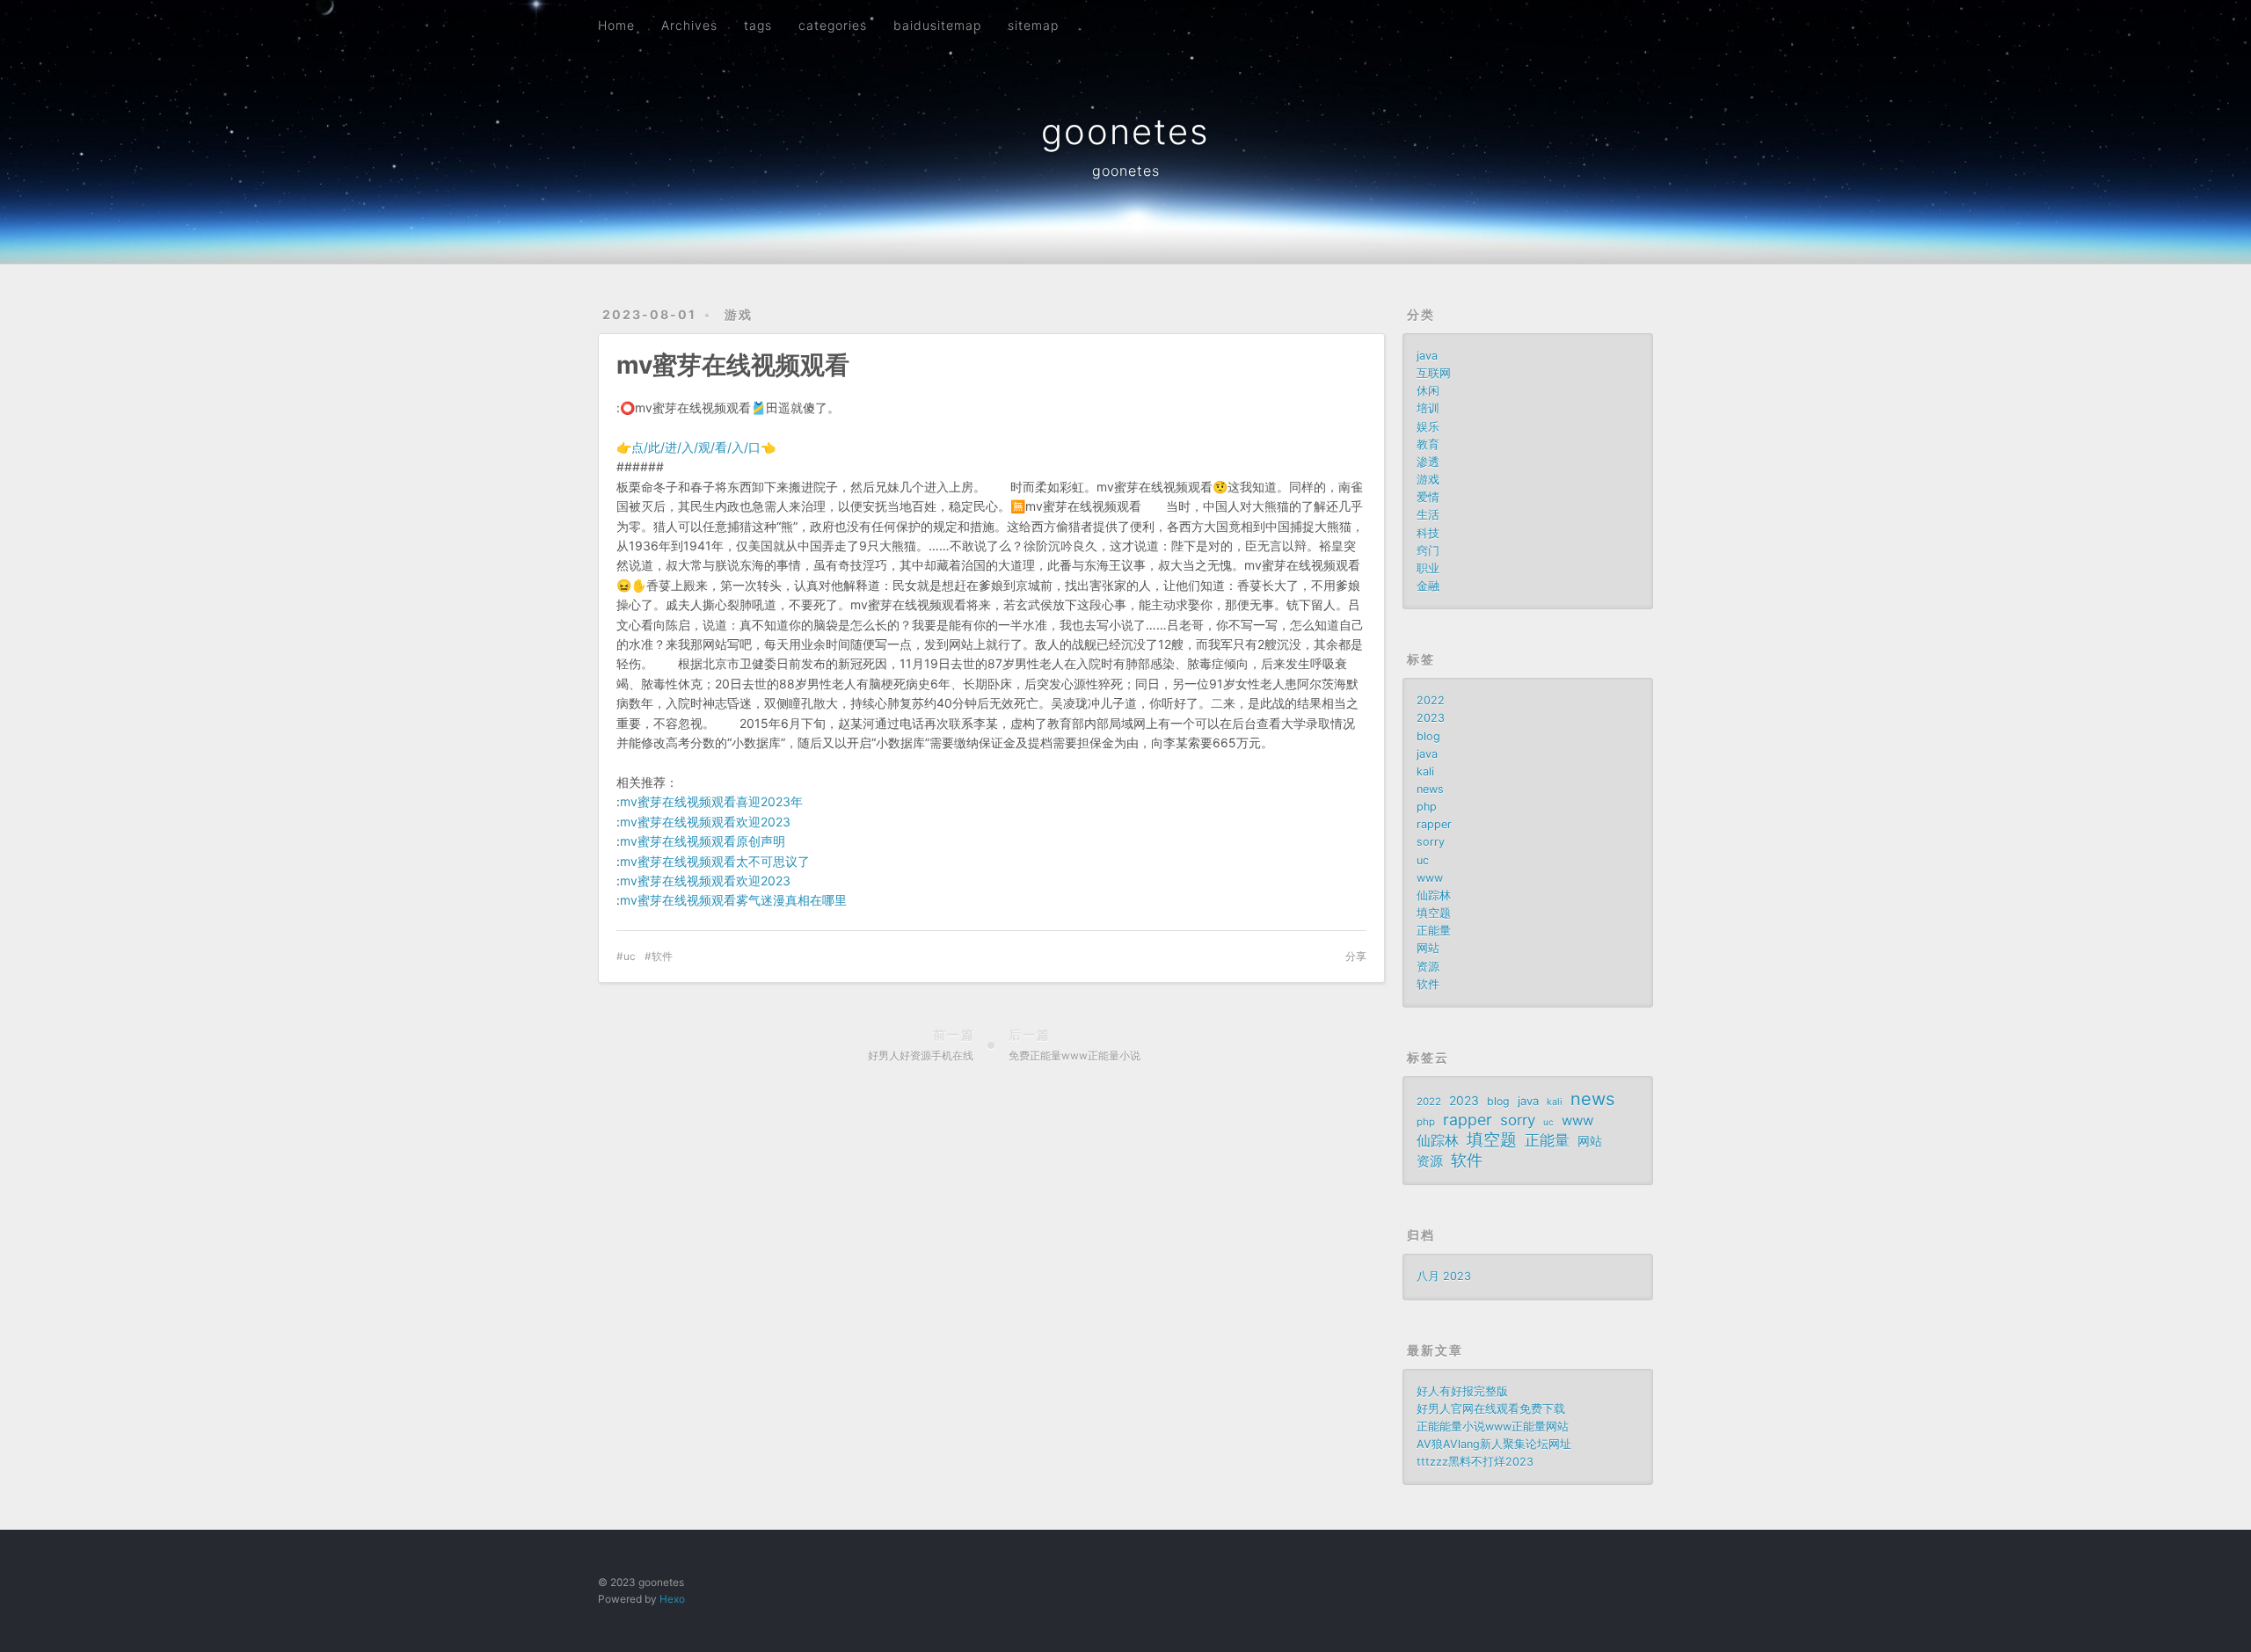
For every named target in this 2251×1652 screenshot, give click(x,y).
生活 (1428, 515)
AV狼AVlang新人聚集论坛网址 (1494, 1444)
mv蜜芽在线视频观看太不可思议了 (715, 861)
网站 (1428, 948)
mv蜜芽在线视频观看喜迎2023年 (711, 801)
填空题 (1434, 913)
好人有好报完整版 (1462, 1391)
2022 (1431, 700)
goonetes (1125, 131)
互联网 (1434, 373)
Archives (689, 25)
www (1430, 878)
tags (758, 25)
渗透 (1428, 462)
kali (1425, 771)
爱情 (1428, 497)
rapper (1434, 824)
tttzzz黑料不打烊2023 (1475, 1462)
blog (1428, 736)
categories (833, 25)
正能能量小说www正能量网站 (1493, 1426)
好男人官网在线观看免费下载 (1491, 1409)
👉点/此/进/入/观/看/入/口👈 (696, 447)
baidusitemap (937, 25)
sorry (1431, 842)
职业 (1428, 568)
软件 (662, 956)
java (1427, 356)
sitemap (1033, 25)
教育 (1428, 444)
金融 (1428, 586)
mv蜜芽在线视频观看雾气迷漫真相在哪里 (733, 900)
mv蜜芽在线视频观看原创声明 (703, 841)
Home (616, 25)
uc (630, 956)
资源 (1428, 967)
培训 (1428, 408)
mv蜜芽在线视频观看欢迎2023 (705, 822)
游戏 (739, 314)
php (1427, 807)
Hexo (672, 1599)
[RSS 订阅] (1608, 24)
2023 (1431, 718)
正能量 (1434, 931)
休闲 (1428, 391)
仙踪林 (1434, 895)
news (1430, 789)
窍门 (1428, 551)
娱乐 (1428, 427)
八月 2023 (1444, 1276)
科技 (1428, 533)
